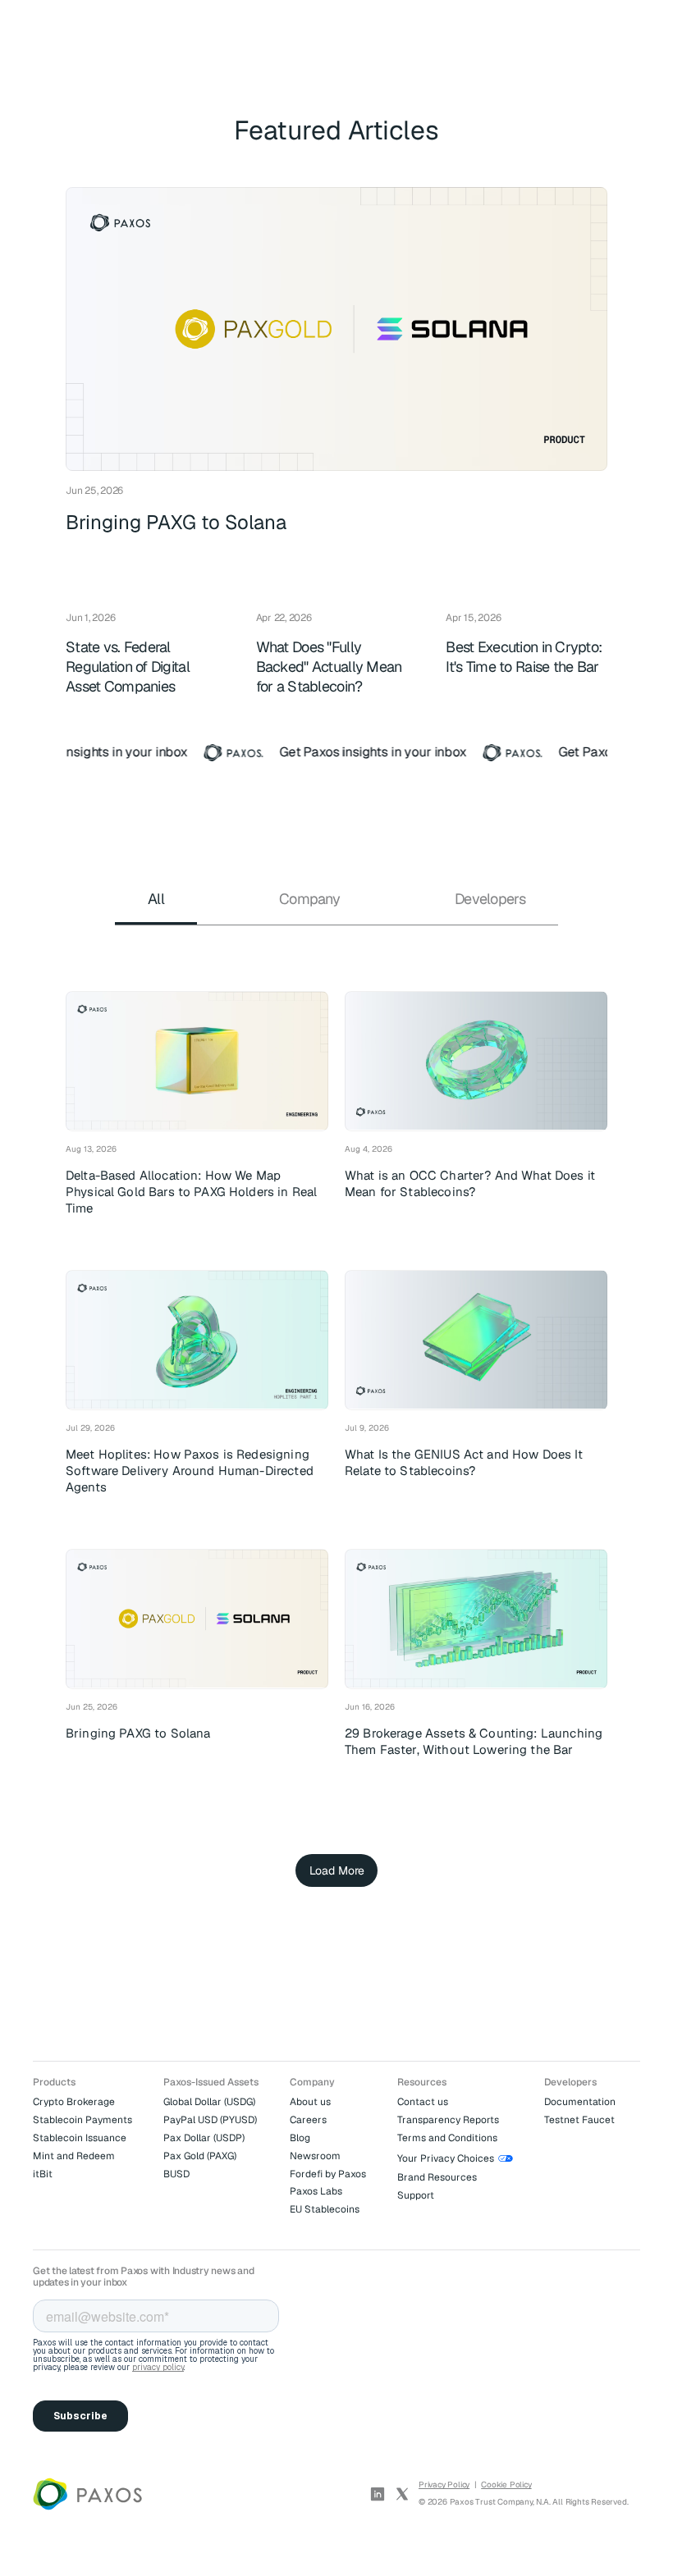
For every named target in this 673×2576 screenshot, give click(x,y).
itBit (43, 2174)
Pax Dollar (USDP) (204, 2138)
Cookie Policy (506, 2485)
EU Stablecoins (325, 2209)
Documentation (580, 2102)
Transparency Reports (448, 2120)
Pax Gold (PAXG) (200, 2156)
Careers (308, 2120)
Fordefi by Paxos (328, 2174)
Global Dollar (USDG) (209, 2102)
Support (416, 2195)
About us (310, 2102)
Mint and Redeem (74, 2156)
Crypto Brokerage (74, 2102)
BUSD (176, 2174)
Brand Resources (437, 2177)
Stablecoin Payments (82, 2120)
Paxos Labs (316, 2191)
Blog (300, 2138)
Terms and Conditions (447, 2138)
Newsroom (315, 2156)
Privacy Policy (444, 2485)
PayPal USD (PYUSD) (210, 2120)
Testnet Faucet (579, 2120)
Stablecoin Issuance (80, 2138)
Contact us (423, 2102)
